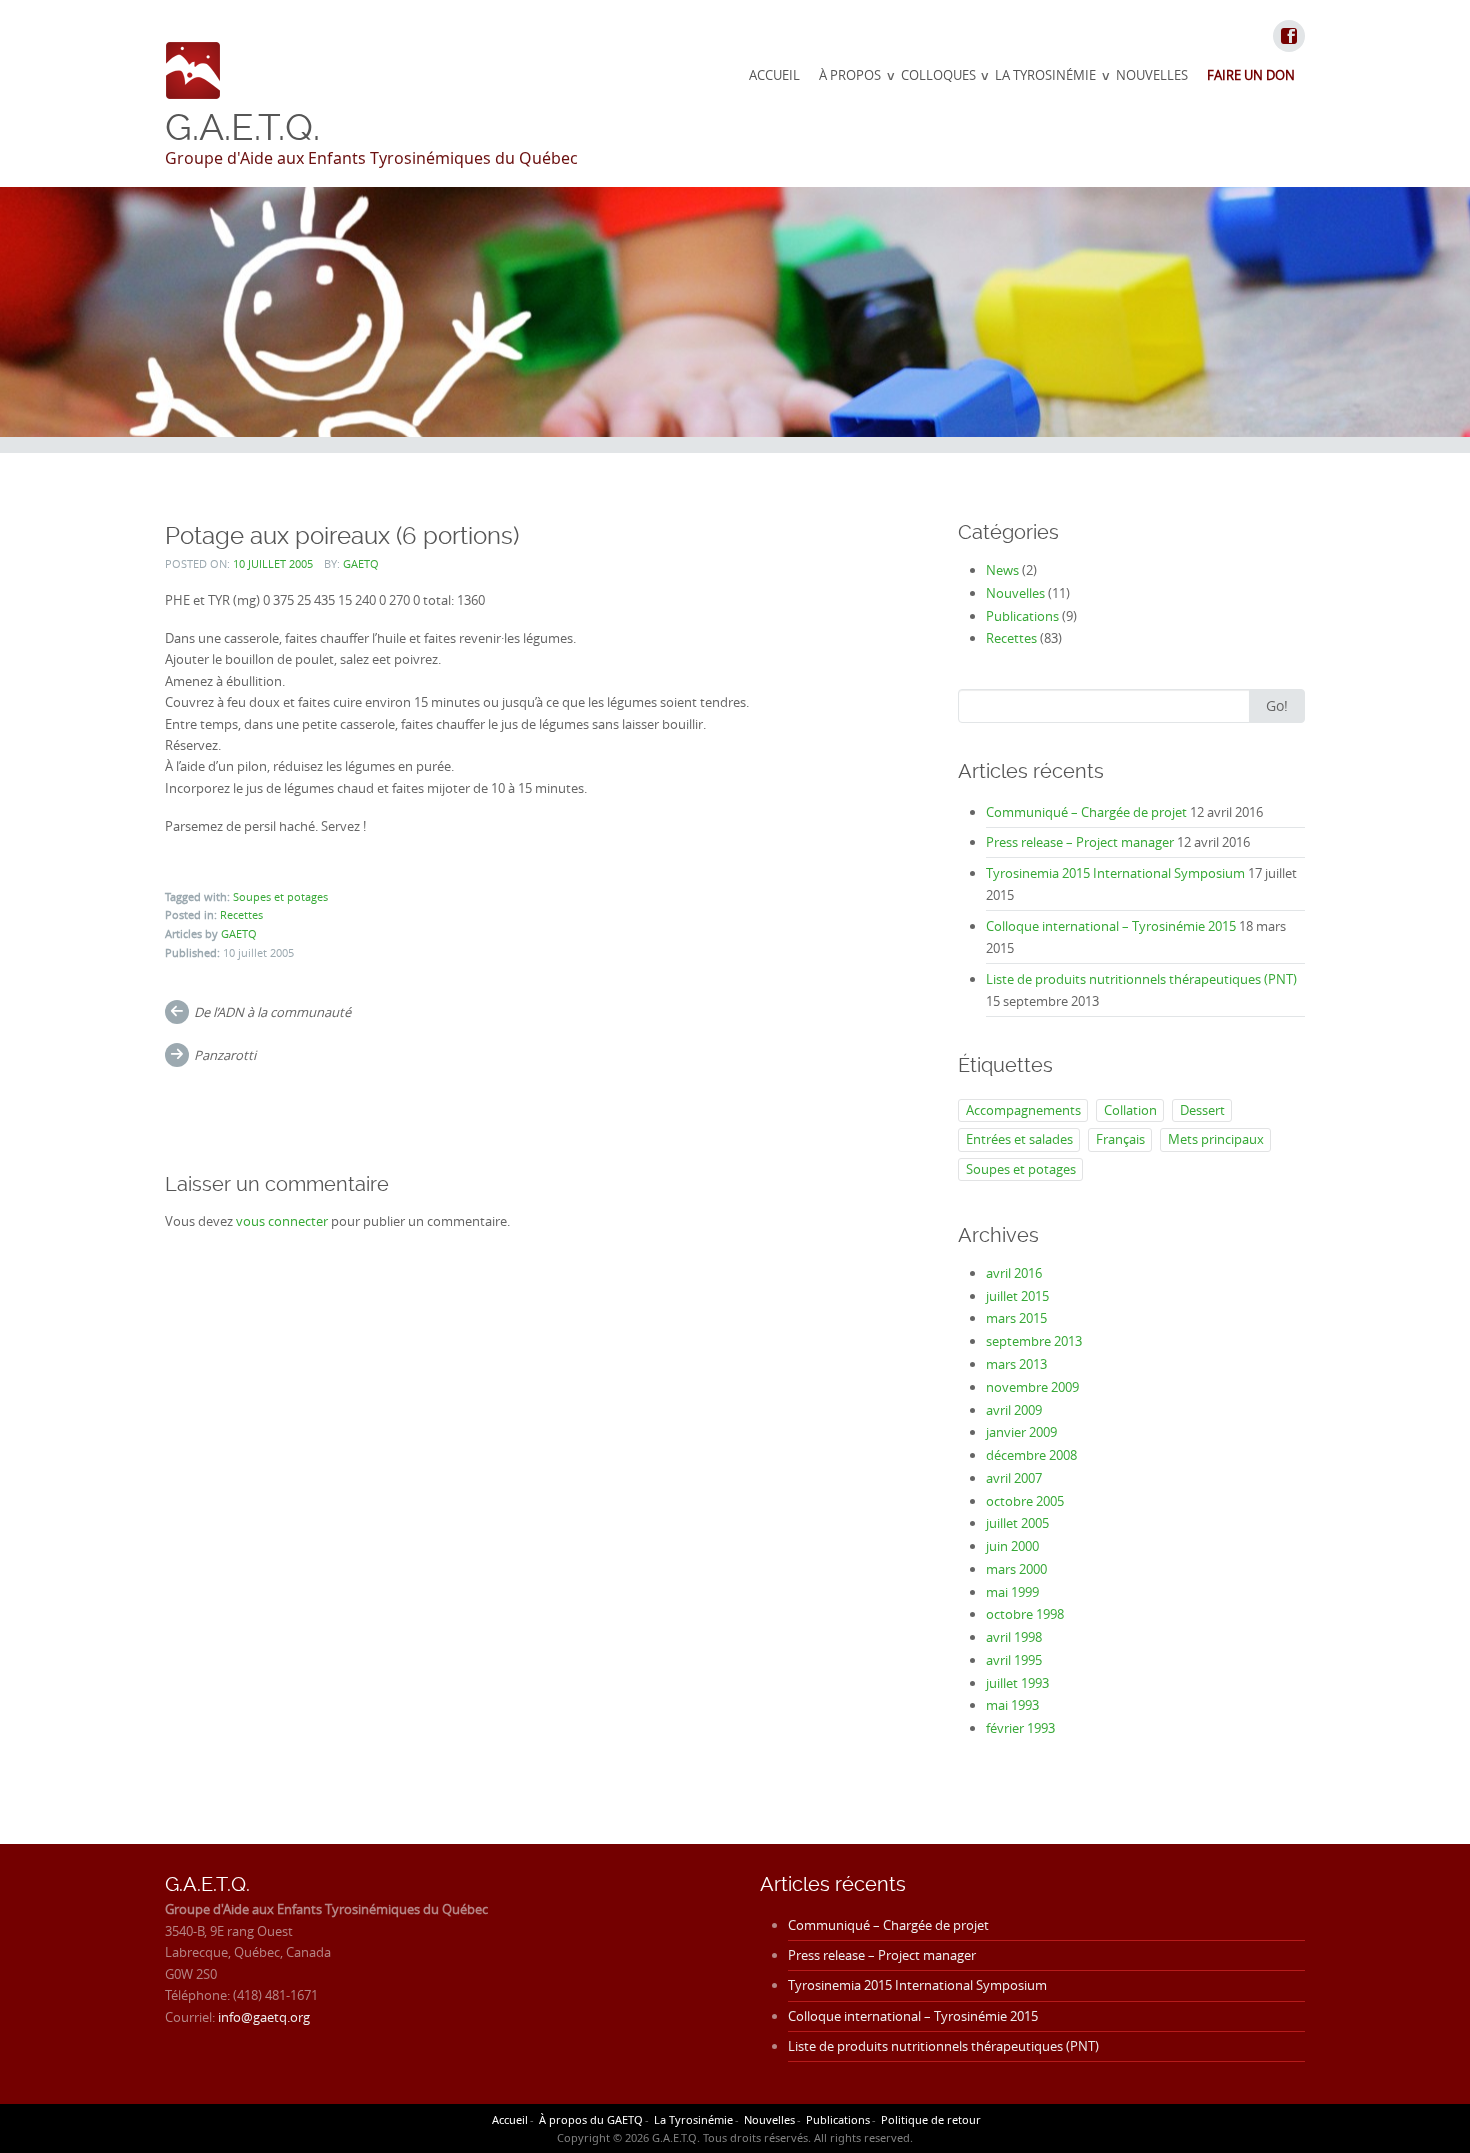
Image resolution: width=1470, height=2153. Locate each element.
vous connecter (282, 1221)
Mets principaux (1216, 1139)
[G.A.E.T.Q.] (193, 70)
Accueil (774, 75)
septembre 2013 (1034, 1341)
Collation (1130, 1110)
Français (1120, 1139)
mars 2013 (1016, 1364)
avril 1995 (1014, 1660)
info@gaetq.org (264, 2017)
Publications (1022, 616)
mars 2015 (1016, 1318)
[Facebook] (1288, 37)
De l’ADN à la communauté (272, 1012)
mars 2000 (1016, 1569)
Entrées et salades (1019, 1139)
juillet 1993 (1017, 1683)
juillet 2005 (1017, 1523)
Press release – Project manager (1080, 842)
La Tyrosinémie (1045, 75)
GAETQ (361, 563)
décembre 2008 (1031, 1455)
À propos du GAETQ (591, 2119)
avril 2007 (1014, 1478)
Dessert (1202, 1110)
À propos (850, 75)
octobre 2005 (1025, 1501)
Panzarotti (225, 1055)
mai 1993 (1012, 1705)
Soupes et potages (280, 896)
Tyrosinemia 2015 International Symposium (1115, 873)
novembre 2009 (1032, 1387)
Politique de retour (931, 2119)
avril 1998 (1014, 1637)
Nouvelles (1152, 75)
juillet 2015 (1017, 1296)
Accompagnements (1023, 1110)
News (1002, 570)
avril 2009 (1014, 1410)
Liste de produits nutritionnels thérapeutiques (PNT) (1141, 979)
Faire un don (1251, 75)
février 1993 (1020, 1728)
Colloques (938, 75)
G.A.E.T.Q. (242, 127)
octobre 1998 (1025, 1614)
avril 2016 (1014, 1273)
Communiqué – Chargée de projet (1086, 812)
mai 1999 (1012, 1592)
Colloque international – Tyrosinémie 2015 (1111, 926)
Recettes (241, 914)
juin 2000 (1012, 1546)
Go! (1277, 705)
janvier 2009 (1021, 1432)
